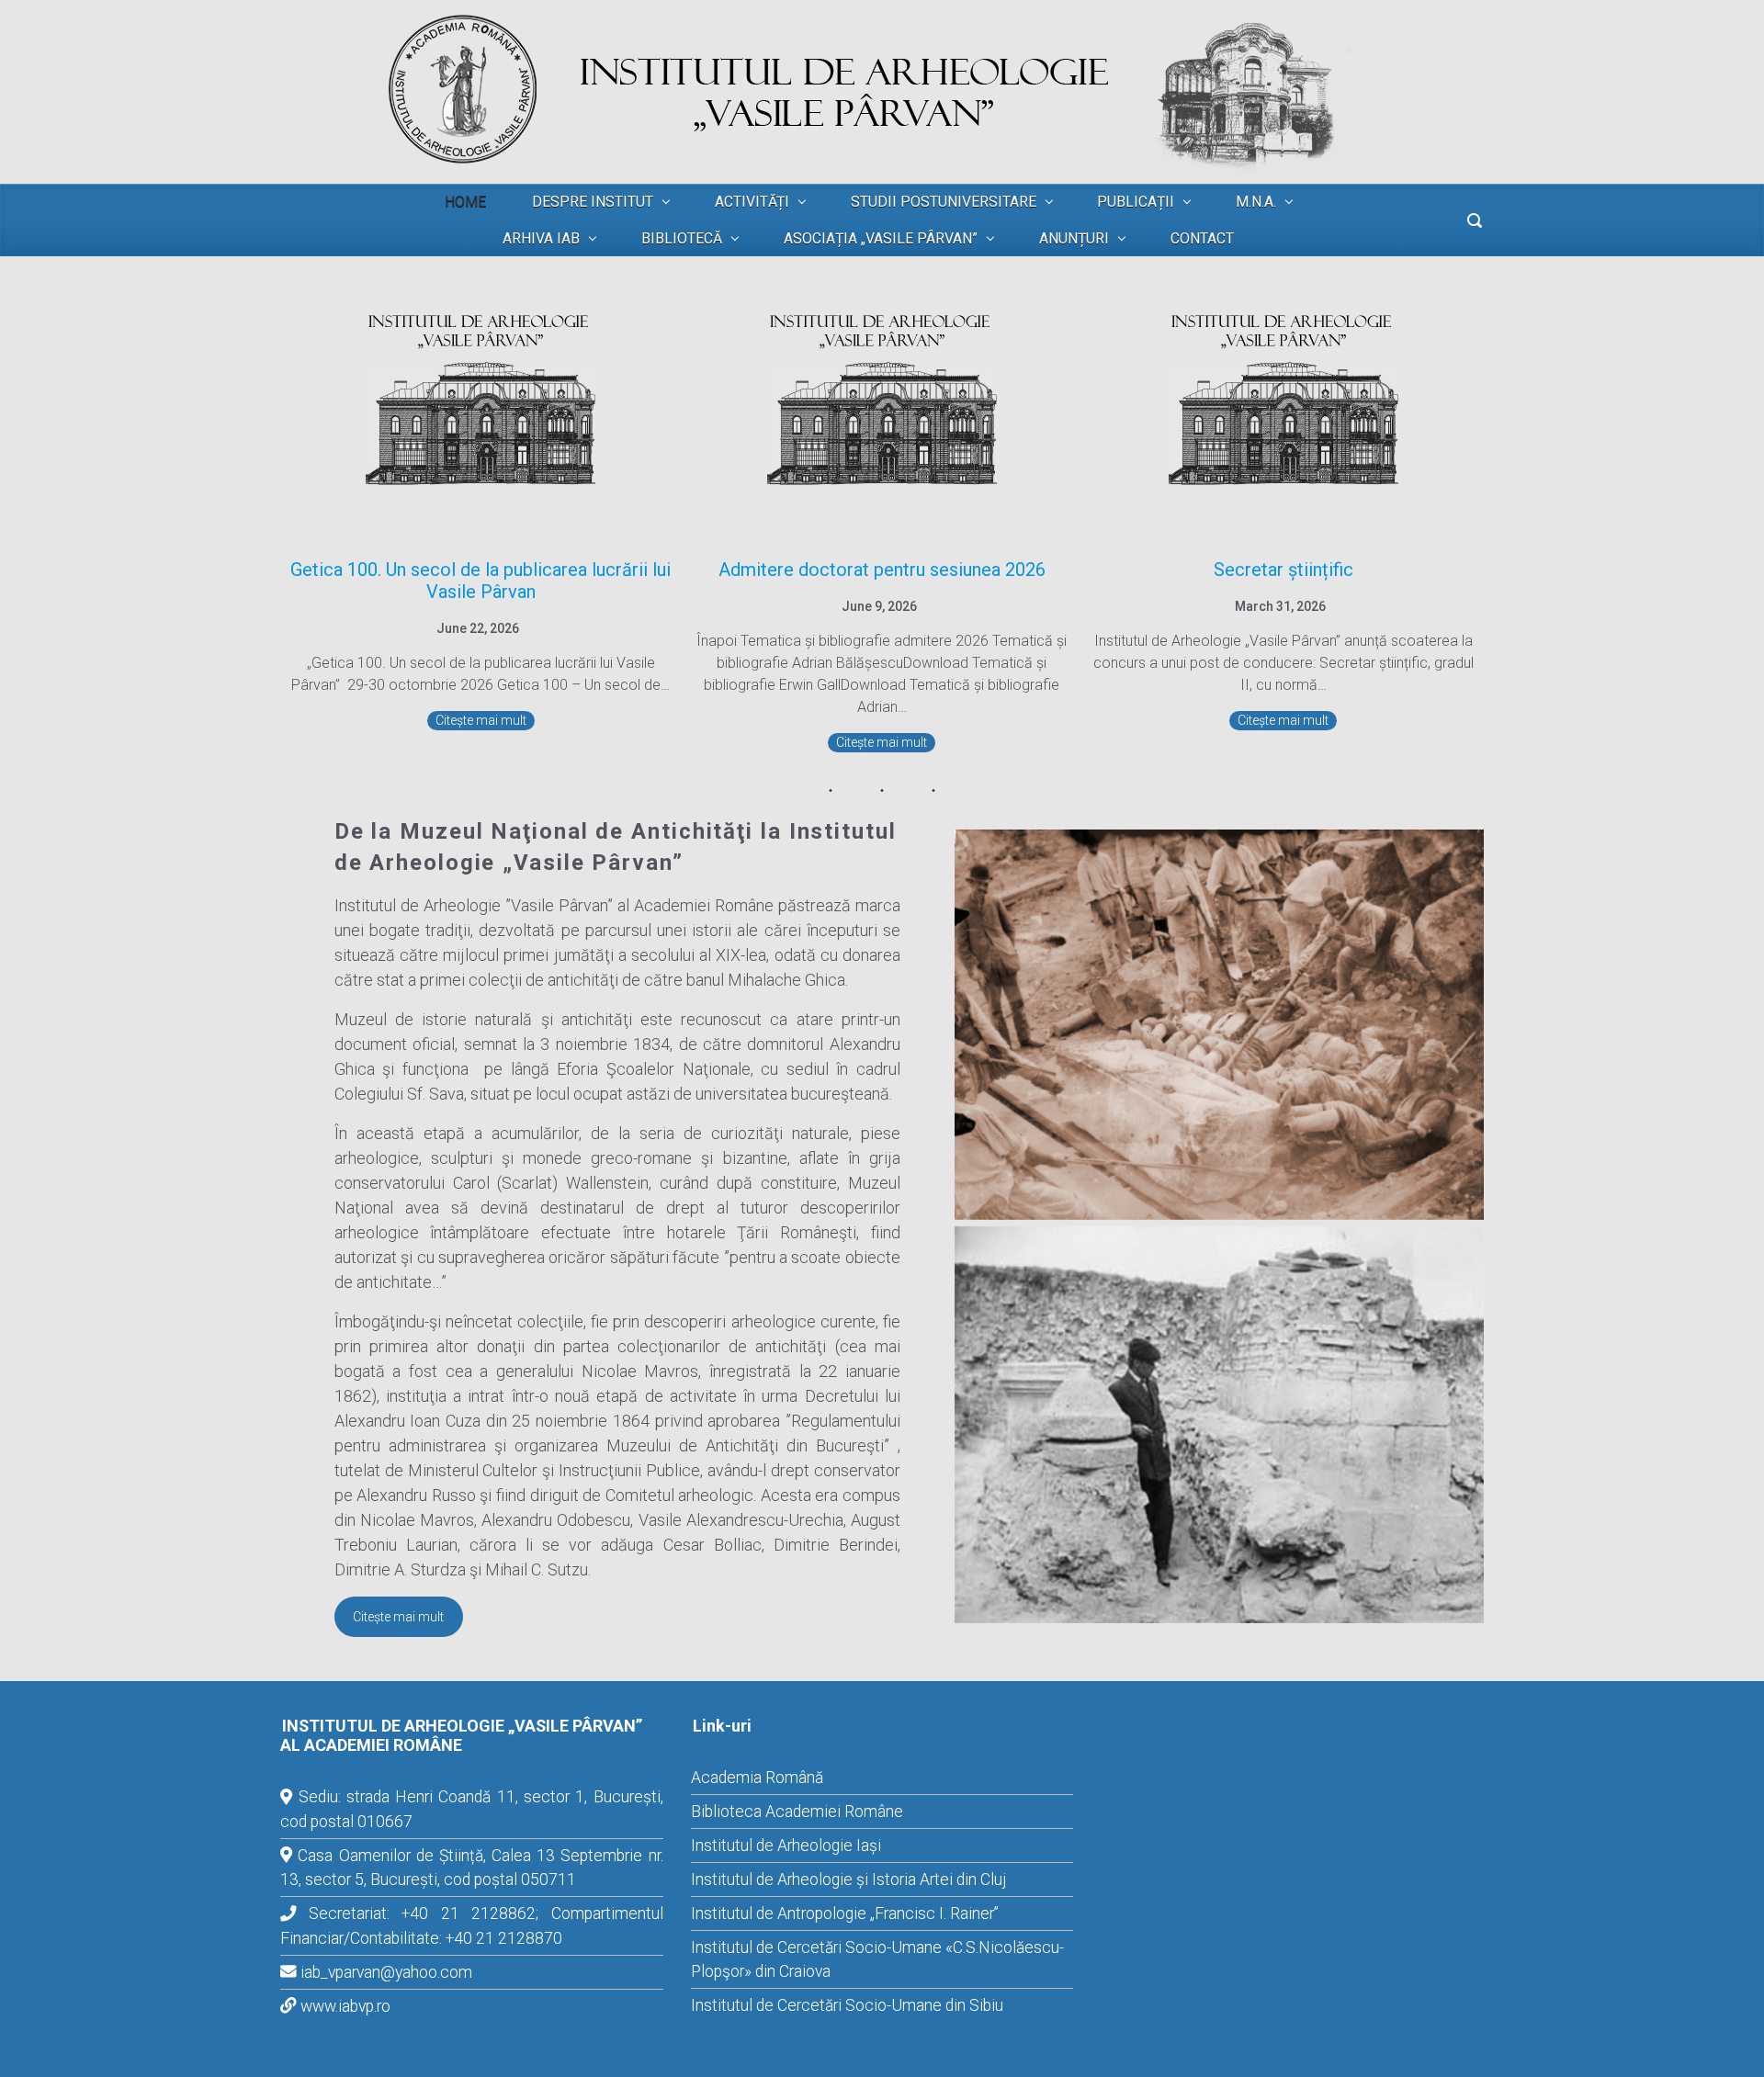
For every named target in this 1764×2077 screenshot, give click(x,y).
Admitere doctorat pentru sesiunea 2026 (882, 570)
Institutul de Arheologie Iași (786, 1846)
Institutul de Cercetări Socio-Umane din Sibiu (847, 2005)
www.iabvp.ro (345, 2006)
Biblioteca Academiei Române (797, 1812)
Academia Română (757, 1778)
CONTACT (1202, 238)
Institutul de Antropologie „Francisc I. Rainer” (845, 1913)
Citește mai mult (481, 720)
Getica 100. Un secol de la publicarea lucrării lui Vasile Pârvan (481, 581)
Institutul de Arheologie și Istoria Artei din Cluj (848, 1879)
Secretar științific (1283, 570)
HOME (465, 202)
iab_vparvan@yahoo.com (386, 1972)
